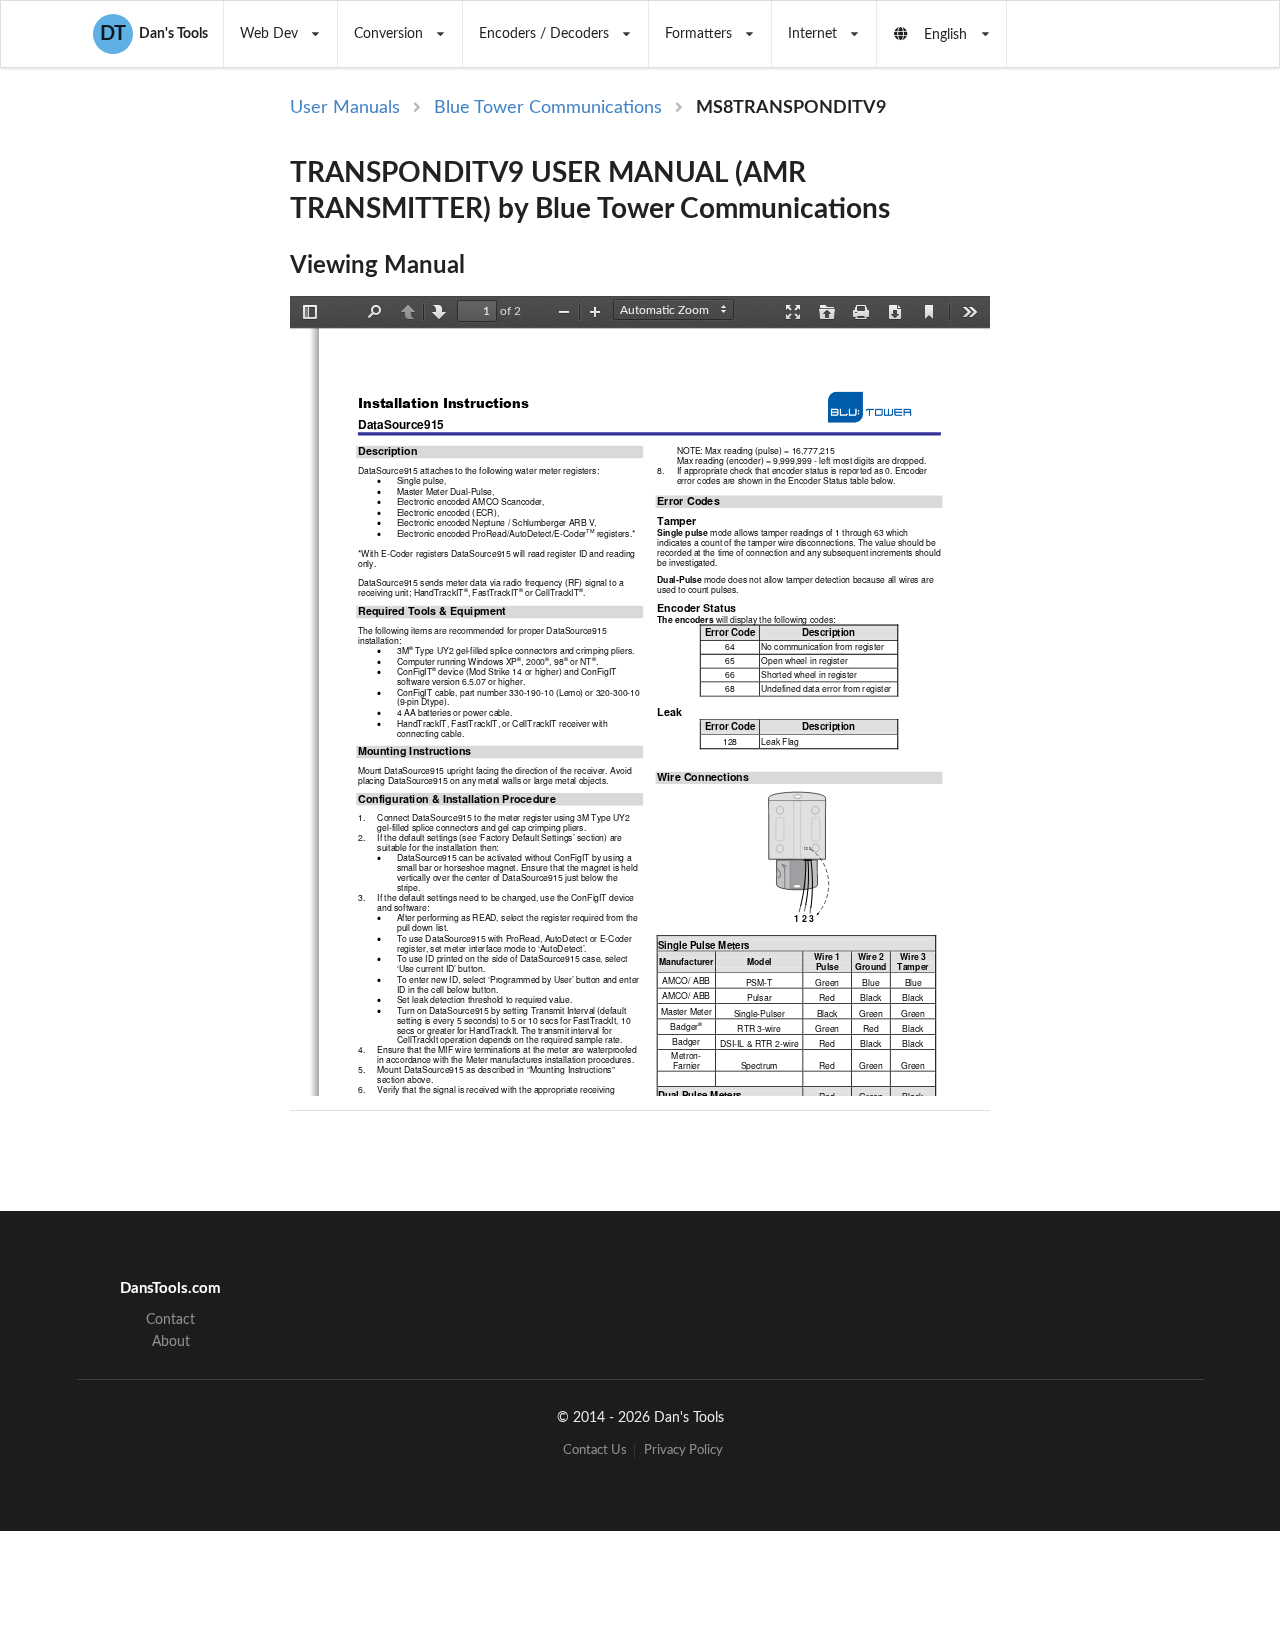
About (171, 1342)
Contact (170, 1320)
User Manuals (345, 108)
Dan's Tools (154, 34)
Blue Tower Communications (548, 108)
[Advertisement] (1108, 422)
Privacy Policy (683, 1450)
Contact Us (595, 1450)
